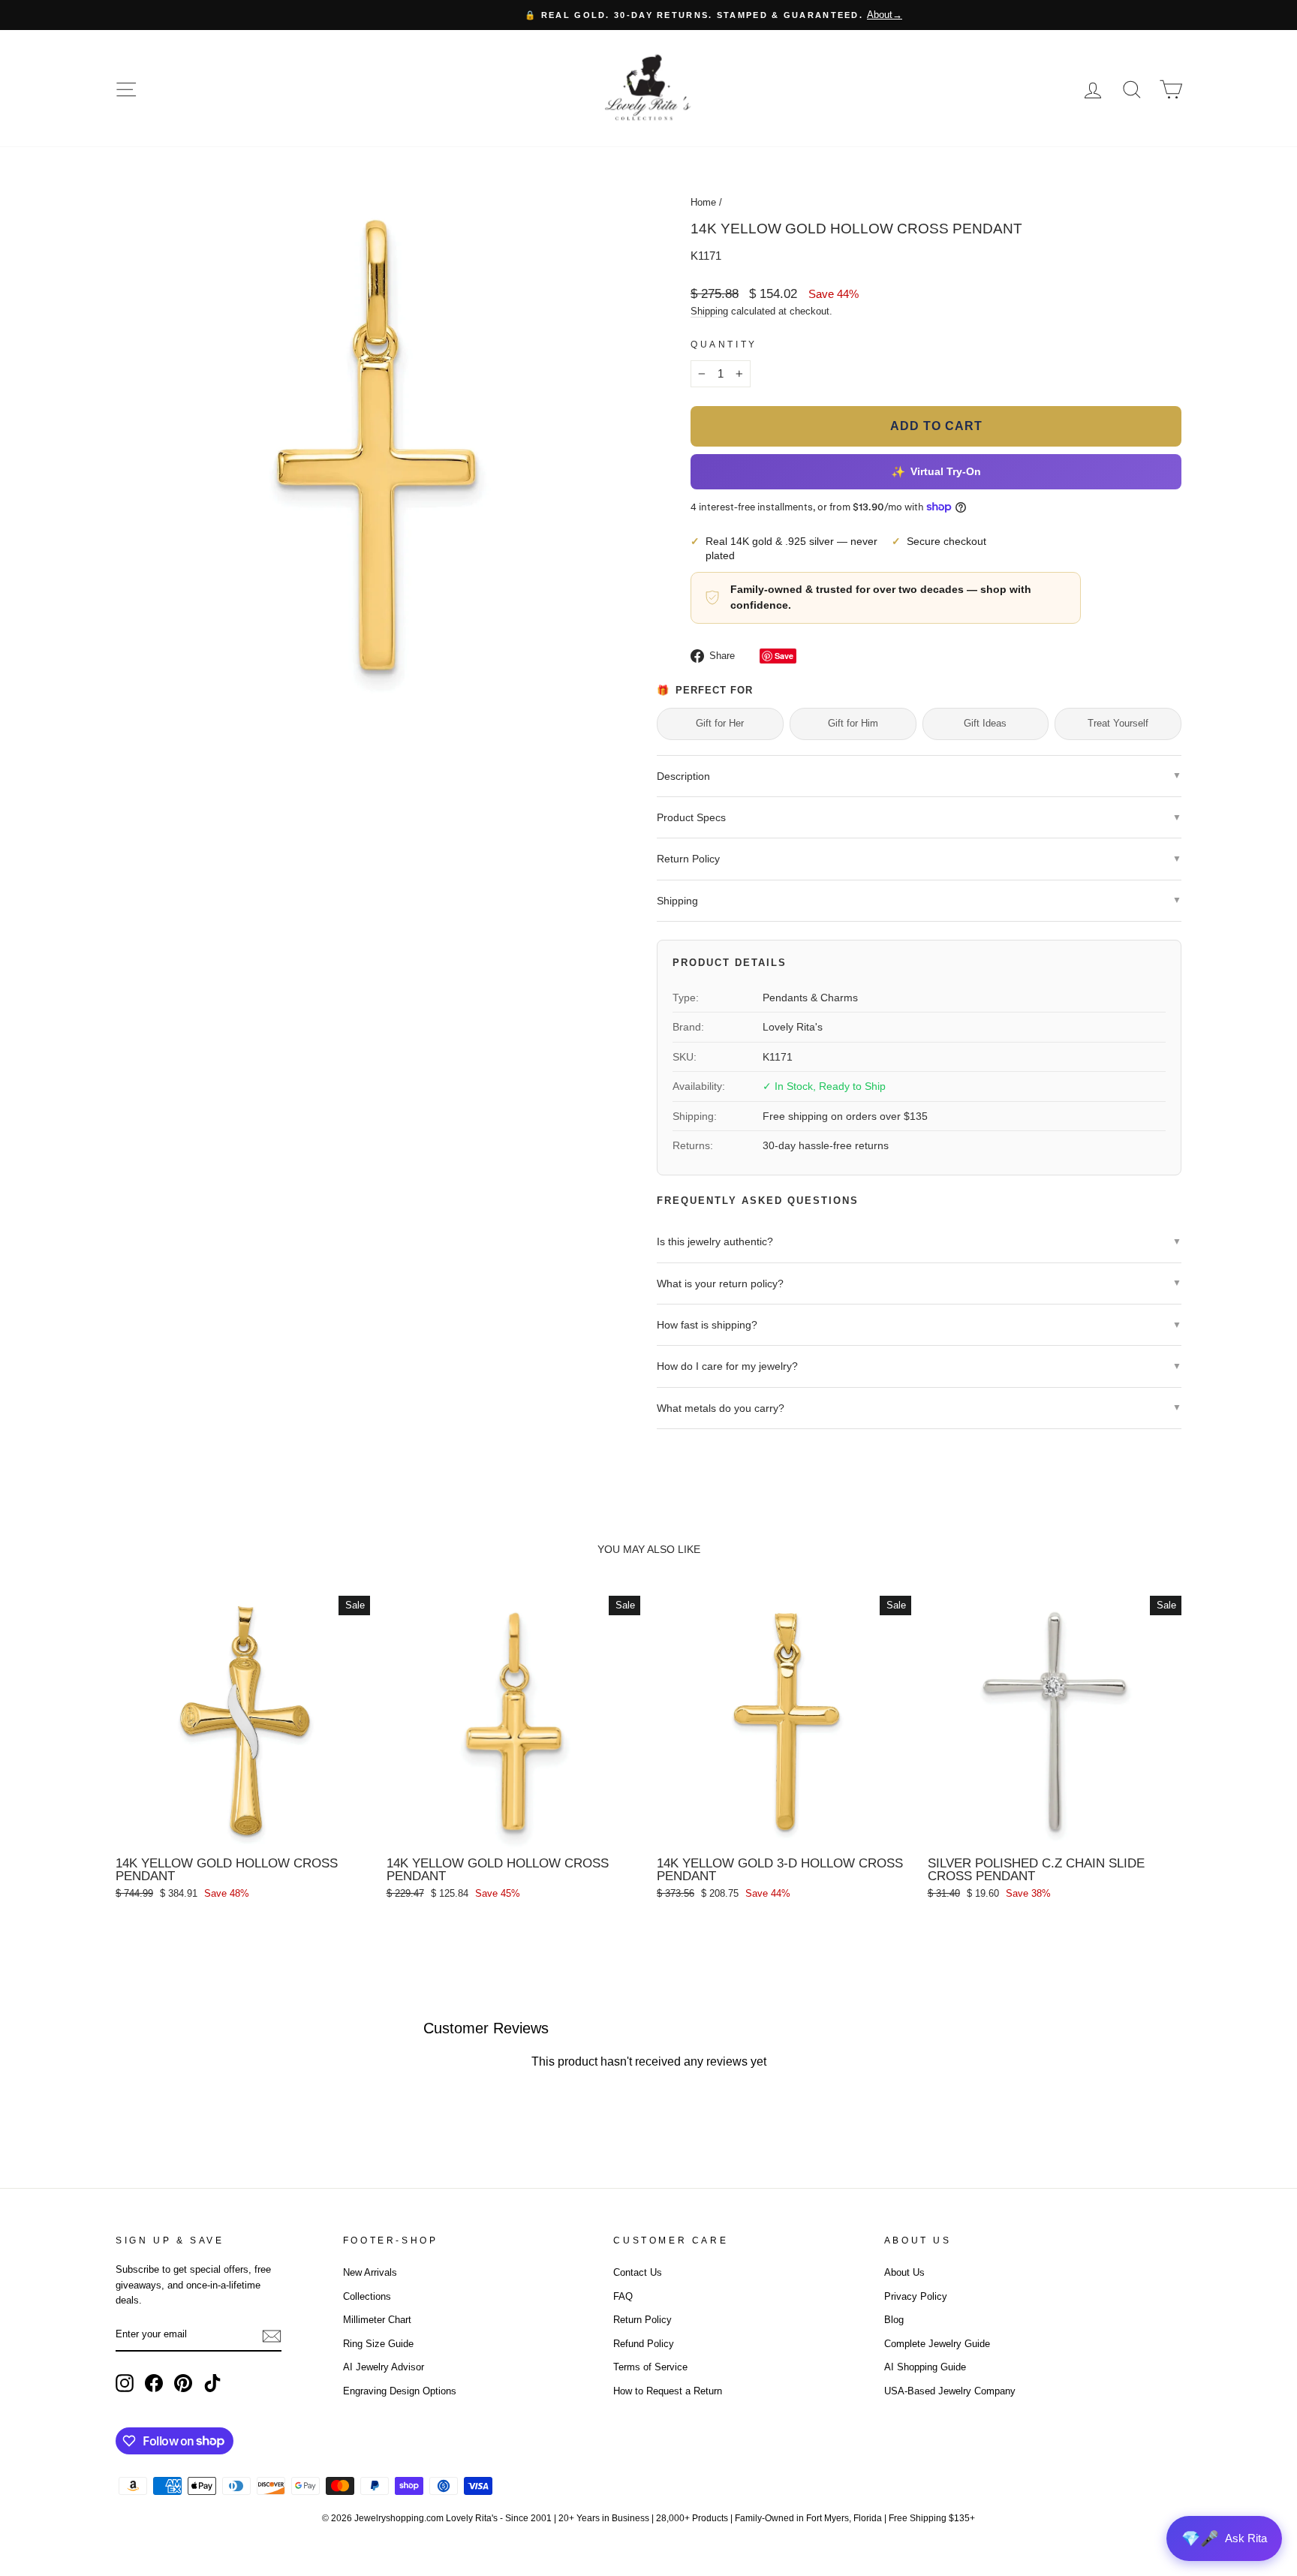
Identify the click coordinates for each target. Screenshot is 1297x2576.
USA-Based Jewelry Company (950, 2391)
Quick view (242, 1832)
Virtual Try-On (936, 471)
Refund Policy (644, 2344)
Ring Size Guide (378, 2344)
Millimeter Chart (377, 2320)
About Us (904, 2272)
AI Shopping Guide (925, 2367)
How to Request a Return (668, 2391)
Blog (894, 2320)
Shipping (709, 311)
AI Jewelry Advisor (384, 2367)
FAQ (623, 2296)
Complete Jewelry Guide (937, 2344)
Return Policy (642, 2320)
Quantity (724, 345)
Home (703, 202)
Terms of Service (650, 2367)
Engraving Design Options (400, 2391)
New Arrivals (370, 2272)
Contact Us (638, 2272)
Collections (367, 2296)
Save (784, 656)
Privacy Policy (916, 2296)
